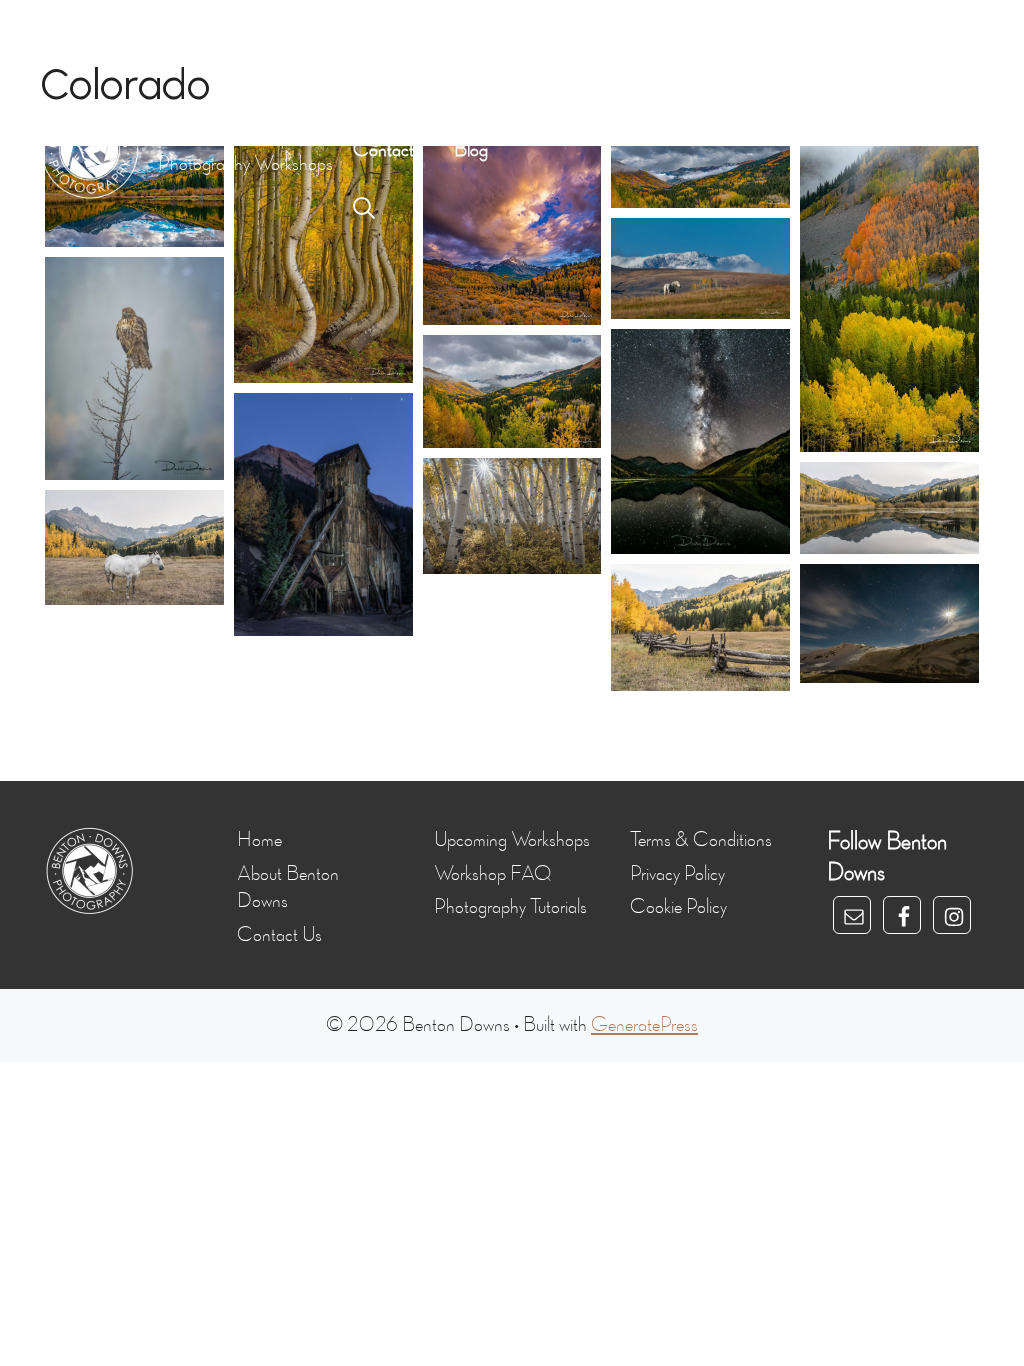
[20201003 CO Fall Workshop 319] (323, 514)
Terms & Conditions (701, 840)
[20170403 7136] (889, 623)
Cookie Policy (678, 907)
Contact (383, 150)
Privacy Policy (677, 874)
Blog (471, 150)
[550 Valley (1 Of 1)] (512, 391)
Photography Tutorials (510, 907)
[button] (364, 210)
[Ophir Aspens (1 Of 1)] (323, 264)
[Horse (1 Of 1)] (700, 268)
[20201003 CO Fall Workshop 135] (889, 508)
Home (375, 90)
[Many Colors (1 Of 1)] (889, 299)
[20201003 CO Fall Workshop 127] (700, 627)
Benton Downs (220, 135)
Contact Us (279, 935)
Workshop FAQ (492, 874)
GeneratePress (644, 1025)
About (860, 90)
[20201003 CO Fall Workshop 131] (134, 547)
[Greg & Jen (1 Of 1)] (134, 368)
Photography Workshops (525, 90)
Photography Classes (725, 90)
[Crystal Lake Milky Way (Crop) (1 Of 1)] (700, 441)
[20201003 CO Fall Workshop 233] (512, 516)
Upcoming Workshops (512, 840)
